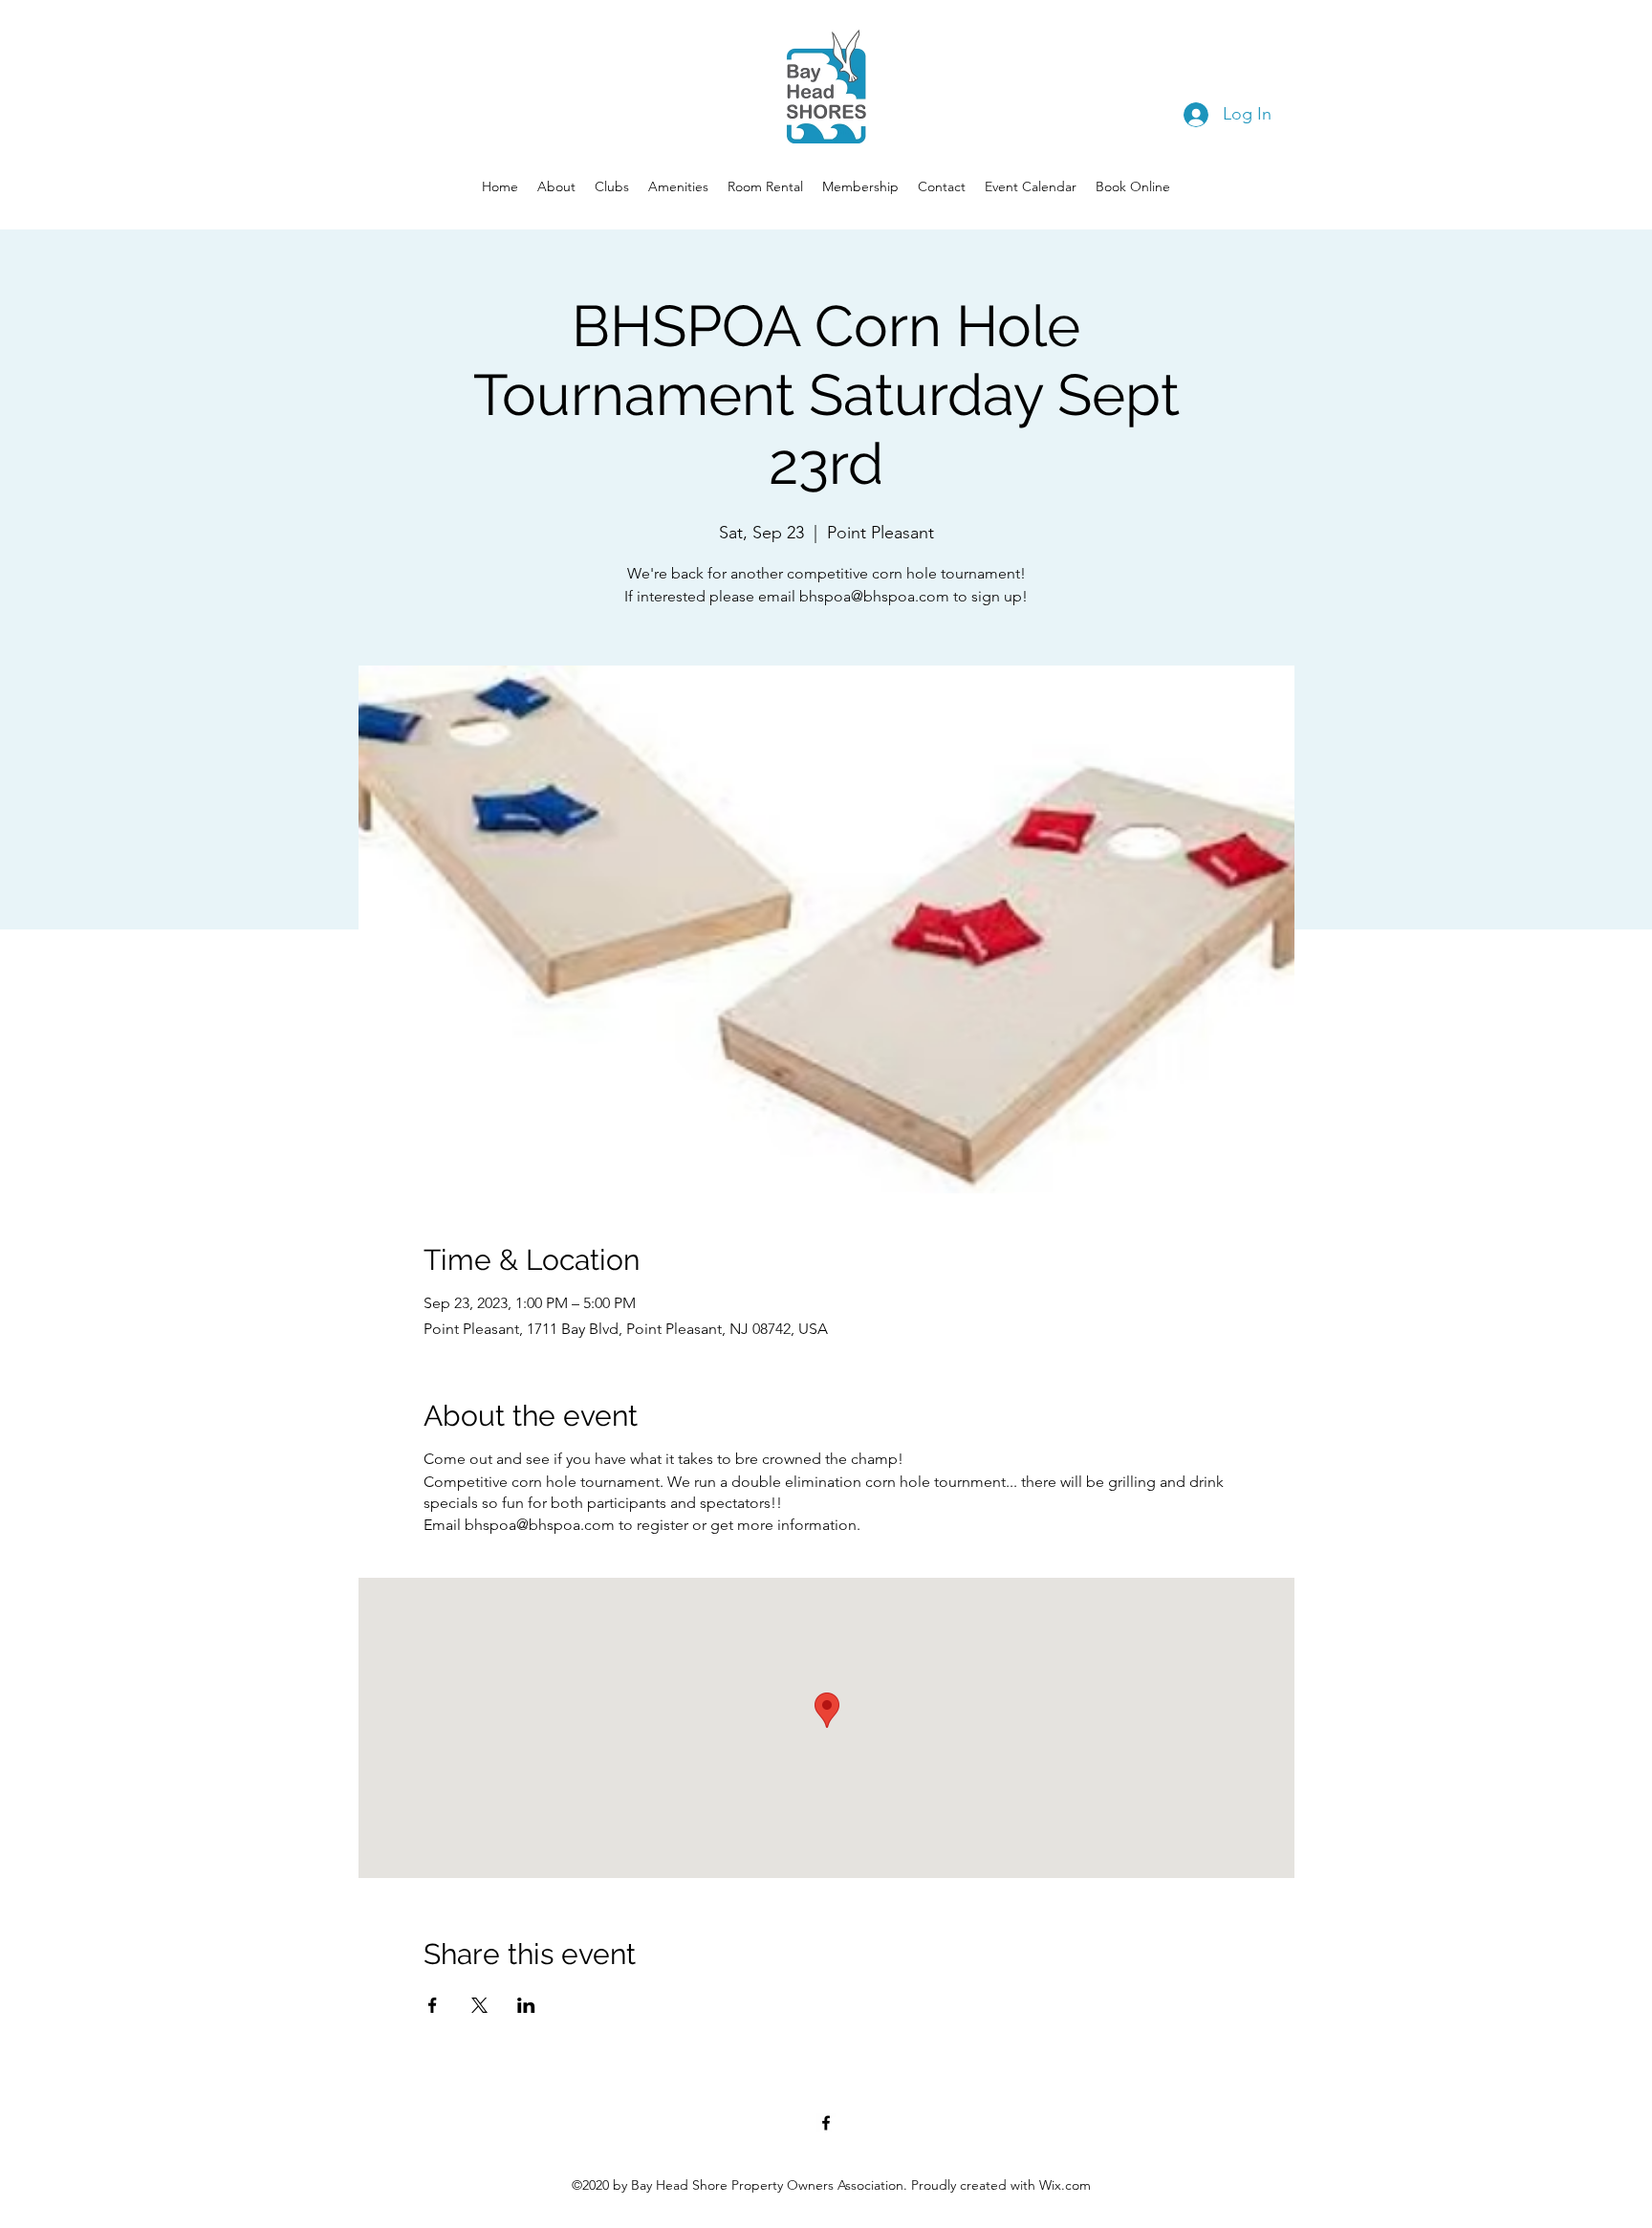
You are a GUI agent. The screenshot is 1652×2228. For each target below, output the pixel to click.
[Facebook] (826, 2123)
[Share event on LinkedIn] (526, 2005)
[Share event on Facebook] (433, 2005)
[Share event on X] (479, 2005)
